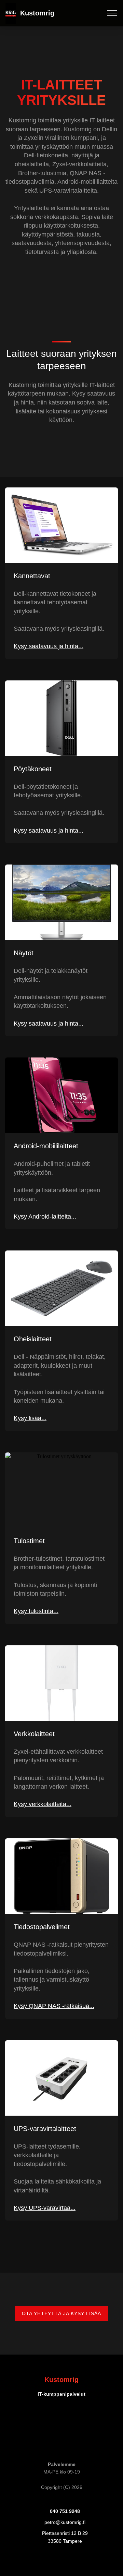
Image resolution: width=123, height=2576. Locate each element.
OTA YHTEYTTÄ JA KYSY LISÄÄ (61, 2313)
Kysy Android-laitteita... (45, 1216)
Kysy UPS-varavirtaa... (45, 2208)
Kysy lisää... (30, 1418)
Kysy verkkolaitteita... (43, 1804)
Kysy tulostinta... (36, 1611)
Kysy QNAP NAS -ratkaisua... (54, 2006)
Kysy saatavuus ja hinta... (49, 646)
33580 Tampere (65, 2541)
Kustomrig (37, 13)
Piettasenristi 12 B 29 (65, 2533)
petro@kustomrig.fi (65, 2522)
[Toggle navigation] (112, 13)
